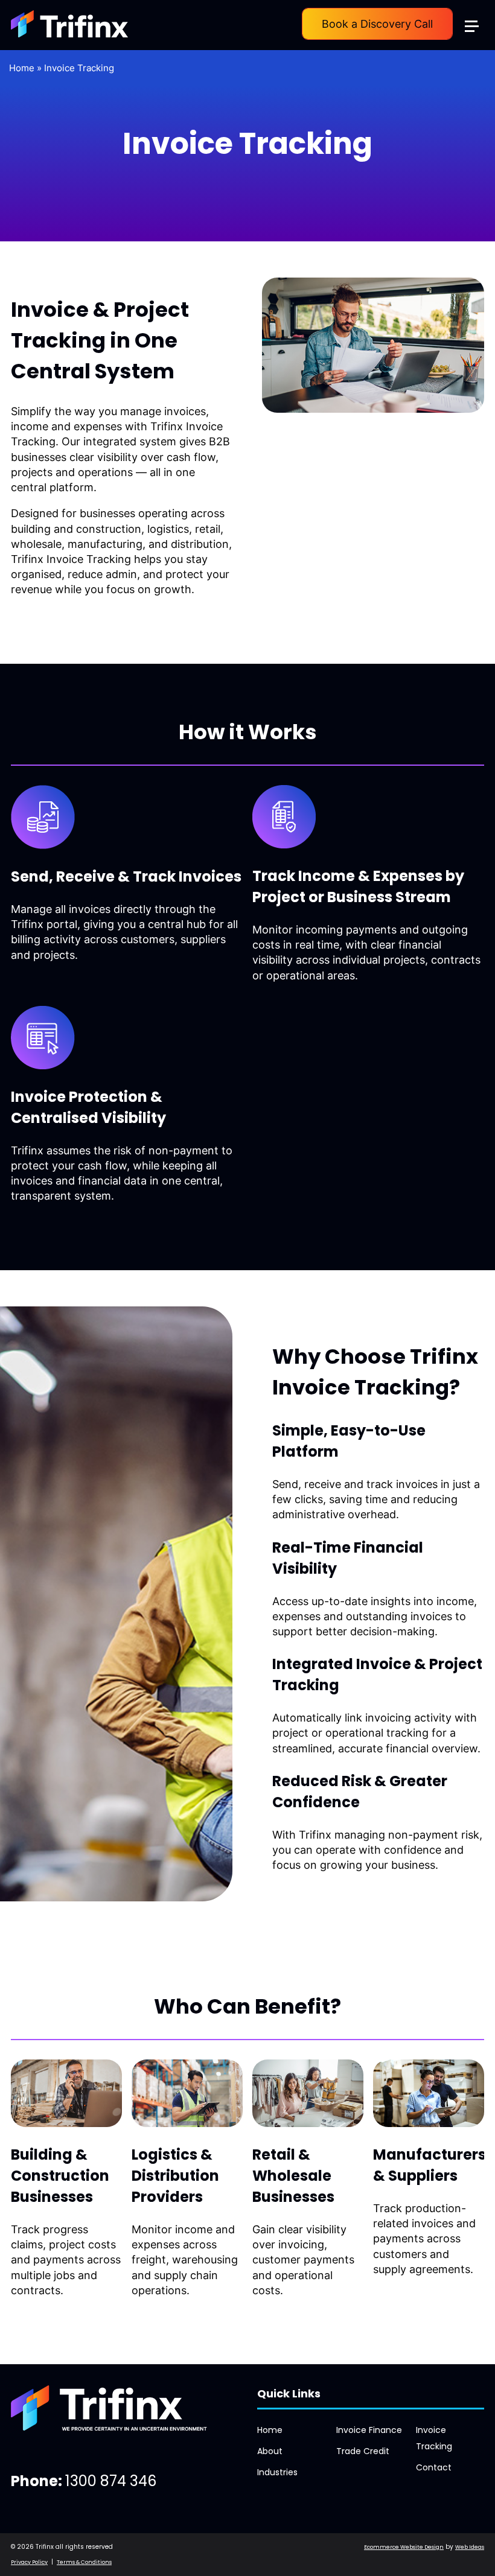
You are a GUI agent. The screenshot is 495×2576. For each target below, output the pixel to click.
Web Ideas (470, 2547)
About (270, 2451)
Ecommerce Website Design (404, 2547)
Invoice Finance (369, 2430)
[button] (477, 17)
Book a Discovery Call (377, 24)
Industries (277, 2472)
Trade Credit (363, 2451)
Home (22, 68)
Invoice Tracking (79, 68)
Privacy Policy (29, 2562)
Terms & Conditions (84, 2562)
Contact (434, 2467)
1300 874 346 (111, 2481)
